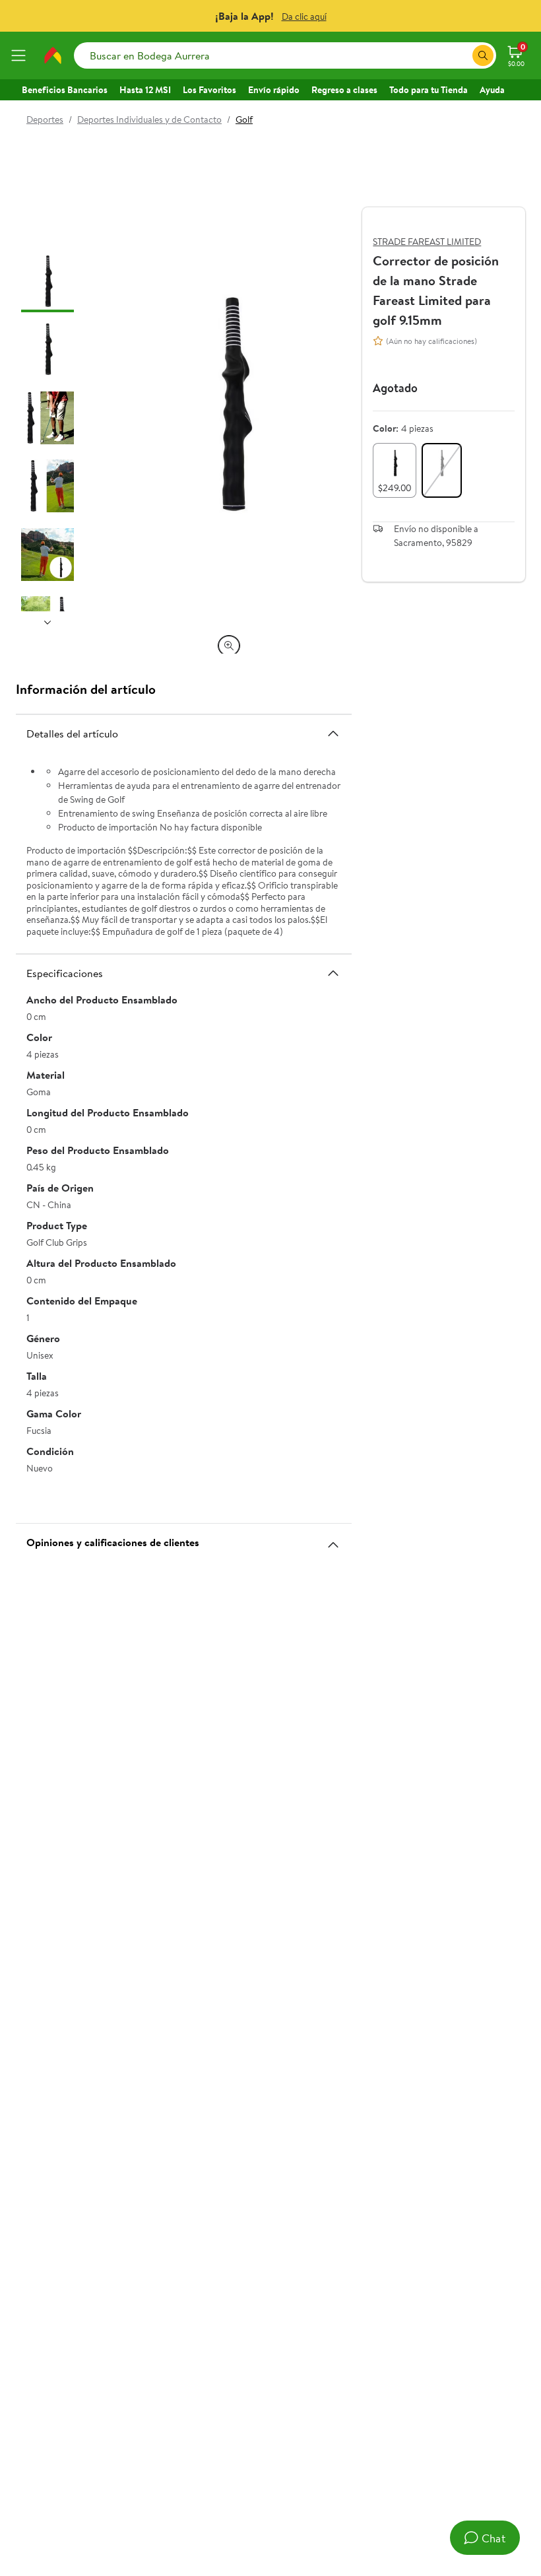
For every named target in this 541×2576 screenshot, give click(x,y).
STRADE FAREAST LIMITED (427, 242)
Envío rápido (274, 90)
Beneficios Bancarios (65, 90)
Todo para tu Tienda (429, 90)
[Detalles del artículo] (333, 733)
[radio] (395, 470)
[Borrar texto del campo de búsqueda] (462, 55)
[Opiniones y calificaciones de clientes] (333, 1540)
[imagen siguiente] (48, 622)
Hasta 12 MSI (145, 90)
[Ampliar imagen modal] (229, 646)
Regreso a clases (344, 90)
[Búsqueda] (483, 55)
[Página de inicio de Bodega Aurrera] (53, 55)
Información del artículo (86, 689)
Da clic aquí (304, 17)
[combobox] (285, 55)
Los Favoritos (209, 90)
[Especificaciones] (333, 973)
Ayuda (492, 90)
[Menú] (21, 55)
